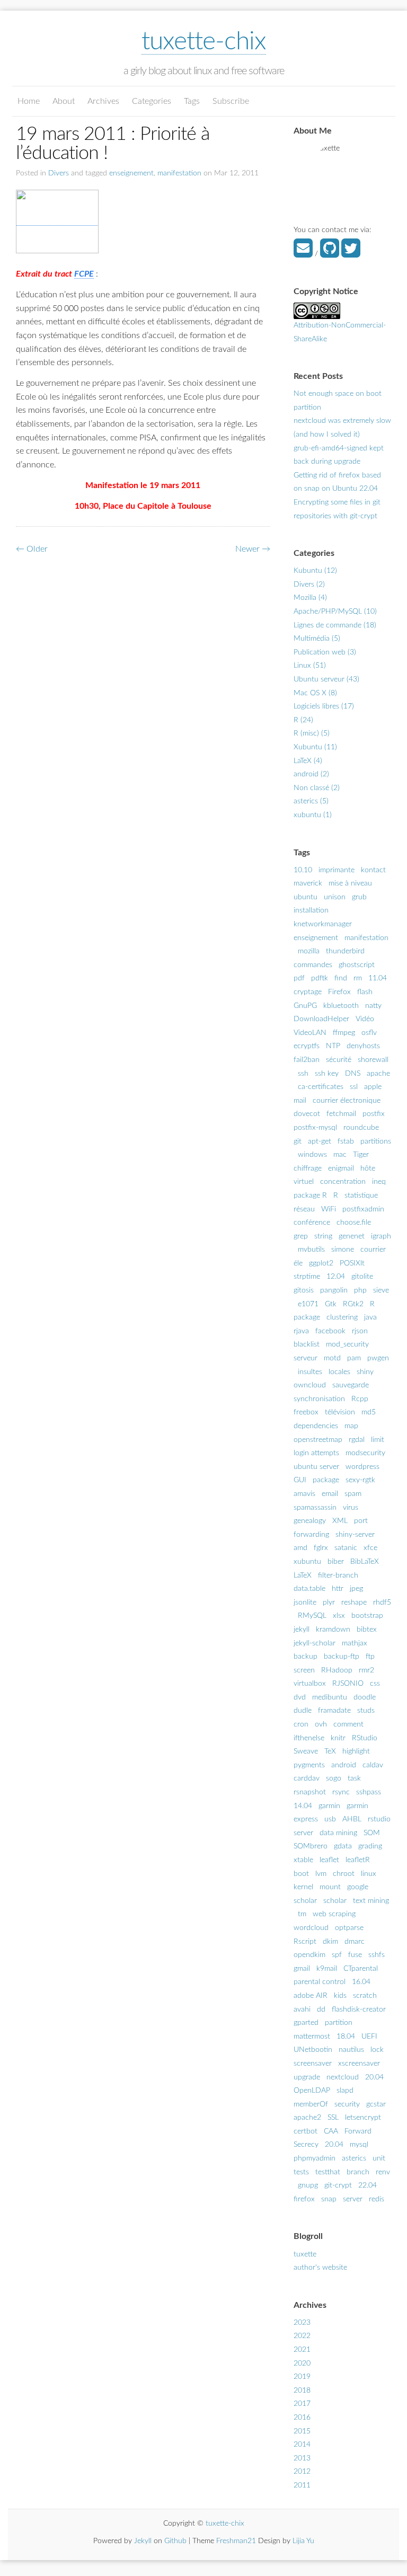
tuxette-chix (204, 41)
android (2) (311, 774)
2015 (302, 2431)
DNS (353, 1074)
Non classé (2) (317, 788)
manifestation (179, 173)
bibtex (367, 1630)
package (326, 1480)
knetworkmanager (323, 924)
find (341, 978)
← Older (32, 549)
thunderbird (345, 951)
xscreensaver (359, 2064)
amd (300, 1548)
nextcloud (343, 2077)
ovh (321, 1724)
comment (348, 1724)
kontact (373, 870)
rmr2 (366, 1670)
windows (312, 1155)
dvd (300, 1697)
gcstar (376, 2104)
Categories (152, 101)
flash (365, 992)
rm (358, 978)
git (298, 1141)
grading (370, 1846)
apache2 (307, 2118)
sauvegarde (351, 1385)
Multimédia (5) (317, 639)
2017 (302, 2404)
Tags (192, 101)
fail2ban (307, 1060)
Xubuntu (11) (315, 747)
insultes (310, 1372)
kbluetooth (341, 1006)
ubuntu (306, 897)
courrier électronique (347, 1101)
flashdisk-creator (359, 2010)
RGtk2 (353, 1304)
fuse (355, 1955)
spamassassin (315, 1508)
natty (373, 1006)
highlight (356, 1751)
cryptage (308, 992)
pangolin (334, 1290)
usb (330, 1819)
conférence (312, 1223)
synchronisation (319, 1399)
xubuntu (307, 1562)
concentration (343, 1182)
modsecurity (365, 1453)
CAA (331, 2131)
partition (339, 2023)
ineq (379, 1182)
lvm (321, 1874)
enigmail (341, 1169)
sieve (381, 1290)
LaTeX (303, 1575)
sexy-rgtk (360, 1480)
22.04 (368, 2185)
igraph (381, 1236)
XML (340, 1521)
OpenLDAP (312, 2091)
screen (304, 1670)
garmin (329, 1806)
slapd (345, 2091)
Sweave (306, 1751)
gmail (302, 1969)
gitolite (362, 1277)
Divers (59, 173)
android (344, 1765)
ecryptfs (307, 1046)
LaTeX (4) (308, 761)
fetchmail (341, 1114)
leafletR (358, 1860)
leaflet (329, 1860)
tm (302, 1914)
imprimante (337, 870)
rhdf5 (382, 1603)
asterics (354, 2158)
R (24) (303, 720)
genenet (352, 1236)
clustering (342, 1317)
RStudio (365, 1738)
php (360, 1290)
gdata (343, 1846)
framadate (334, 1711)
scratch (365, 1996)
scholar (335, 1901)
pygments (309, 1765)
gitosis (304, 1290)
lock (377, 2050)
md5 (369, 1412)
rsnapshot (310, 1792)
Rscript (305, 1942)
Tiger (361, 1155)
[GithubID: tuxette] (330, 254)
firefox (304, 2199)
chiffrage (308, 1169)
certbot (306, 2131)
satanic (346, 1548)
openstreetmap (318, 1440)
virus (351, 1508)
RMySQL (312, 1616)
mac (340, 1155)
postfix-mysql (315, 1128)
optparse (349, 1928)
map (351, 1426)
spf (337, 1955)
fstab (346, 1141)
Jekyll (143, 2541)
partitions (376, 1141)
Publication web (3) (325, 652)
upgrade (307, 2077)
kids (340, 1996)
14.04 (303, 1806)
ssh (303, 1074)
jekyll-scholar (315, 1643)
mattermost (312, 2037)
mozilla (309, 951)
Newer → (253, 549)
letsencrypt (363, 2118)
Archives (103, 101)
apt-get (320, 1141)
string (323, 1236)
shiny (365, 1372)
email (330, 1494)
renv (383, 2172)
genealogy (310, 1521)
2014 (302, 2445)
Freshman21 (236, 2541)
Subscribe (231, 101)
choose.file (354, 1223)
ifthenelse (309, 1738)
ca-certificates (321, 1087)
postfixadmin (363, 1209)
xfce (370, 1548)
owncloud (310, 1385)
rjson (360, 1331)
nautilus (351, 2050)
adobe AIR (311, 1996)
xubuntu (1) (313, 815)
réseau (304, 1209)
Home (29, 101)
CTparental (361, 1969)
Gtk (331, 1304)
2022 (302, 2336)
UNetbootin (313, 2050)
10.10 (303, 870)
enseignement (131, 173)
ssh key (327, 1074)
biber (336, 1562)
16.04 (361, 1982)
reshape (354, 1603)
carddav (307, 1778)
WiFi (329, 1209)
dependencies (316, 1426)
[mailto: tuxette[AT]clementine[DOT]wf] (303, 254)
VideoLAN (310, 1033)
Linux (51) (310, 666)
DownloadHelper (321, 1019)
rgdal (357, 1440)
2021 (302, 2350)
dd (321, 2010)
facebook (330, 1331)
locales (339, 1372)
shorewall (373, 1060)
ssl (354, 1087)
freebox (306, 1412)
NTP (333, 1046)
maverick (308, 883)
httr (338, 1589)
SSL (333, 2118)
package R (310, 1196)
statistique (361, 1196)
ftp (370, 1657)
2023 (302, 2323)
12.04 (336, 1277)
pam (354, 1358)
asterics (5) (311, 801)
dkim (330, 1942)
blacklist (307, 1344)
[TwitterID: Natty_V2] (351, 254)
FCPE (84, 274)
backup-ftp (342, 1657)
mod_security (347, 1344)
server (353, 2199)
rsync (341, 1792)
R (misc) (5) (312, 733)
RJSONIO (348, 1684)
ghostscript (357, 965)
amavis (304, 1494)
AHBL (352, 1819)
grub (359, 897)
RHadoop (337, 1670)
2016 (302, 2418)
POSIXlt (352, 1263)
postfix (374, 1114)
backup (306, 1657)
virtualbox (310, 1684)
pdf (299, 978)
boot (301, 1874)
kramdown (333, 1630)
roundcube (361, 1128)
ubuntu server (316, 1467)
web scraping (334, 1914)
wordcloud (311, 1928)
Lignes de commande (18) (335, 625)
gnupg (308, 2185)
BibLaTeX (365, 1562)
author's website (320, 2268)
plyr (329, 1603)
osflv (369, 1033)
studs (366, 1711)
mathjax (355, 1643)
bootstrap (367, 1616)
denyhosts (363, 1046)
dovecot (307, 1114)
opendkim (309, 1955)
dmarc (355, 1942)
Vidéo (365, 1019)
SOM (372, 1833)
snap (329, 2199)
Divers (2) (309, 585)
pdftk (320, 978)
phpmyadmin (315, 2158)
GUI (300, 1480)
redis (377, 2199)
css (375, 1684)
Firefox (339, 992)
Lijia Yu (303, 2541)
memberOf (311, 2104)
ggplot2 (321, 1263)
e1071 (308, 1304)
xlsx (339, 1616)
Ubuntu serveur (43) (326, 679)
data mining (338, 1833)
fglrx (321, 1548)
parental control (320, 1982)
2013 (302, 2458)
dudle (303, 1711)
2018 (302, 2391)
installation (311, 910)
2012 (302, 2472)
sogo (334, 1778)
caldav (373, 1765)
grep (301, 1236)
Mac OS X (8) (315, 693)
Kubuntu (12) (315, 571)
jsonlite (305, 1603)
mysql (359, 2145)
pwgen (378, 1358)
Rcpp (360, 1399)
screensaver (313, 2064)
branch (358, 2172)
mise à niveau (350, 883)
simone (343, 1250)
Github (175, 2541)
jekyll (302, 1630)
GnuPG (305, 1006)
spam (353, 1494)
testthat (328, 2172)
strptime (307, 1277)
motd (332, 1358)
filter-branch (338, 1575)
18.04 (346, 2037)
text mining (371, 1901)
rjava (301, 1331)
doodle (365, 1697)
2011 (302, 2485)
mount (330, 1887)
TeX (330, 1751)
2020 (302, 2363)
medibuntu (330, 1697)
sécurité (339, 1060)
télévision (340, 1412)
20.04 (374, 2077)
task (354, 1778)
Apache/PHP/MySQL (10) (335, 612)
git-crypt (338, 2185)
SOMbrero (311, 1846)
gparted (306, 2023)
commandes (313, 965)
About (64, 101)
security (347, 2104)
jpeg (356, 1589)
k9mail (327, 1969)
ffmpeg (344, 1033)
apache (378, 1074)
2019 (302, 2377)
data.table (309, 1589)
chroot (344, 1874)
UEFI (369, 2037)
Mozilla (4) (310, 598)
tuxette (305, 2254)
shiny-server (355, 1535)
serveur (306, 1358)
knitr (338, 1738)
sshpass (369, 1792)
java (370, 1317)
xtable (303, 1860)
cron (301, 1724)
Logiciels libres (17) (324, 706)
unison (335, 897)
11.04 (378, 978)
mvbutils (311, 1250)
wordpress (362, 1467)
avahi (302, 2010)
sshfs (377, 1955)
